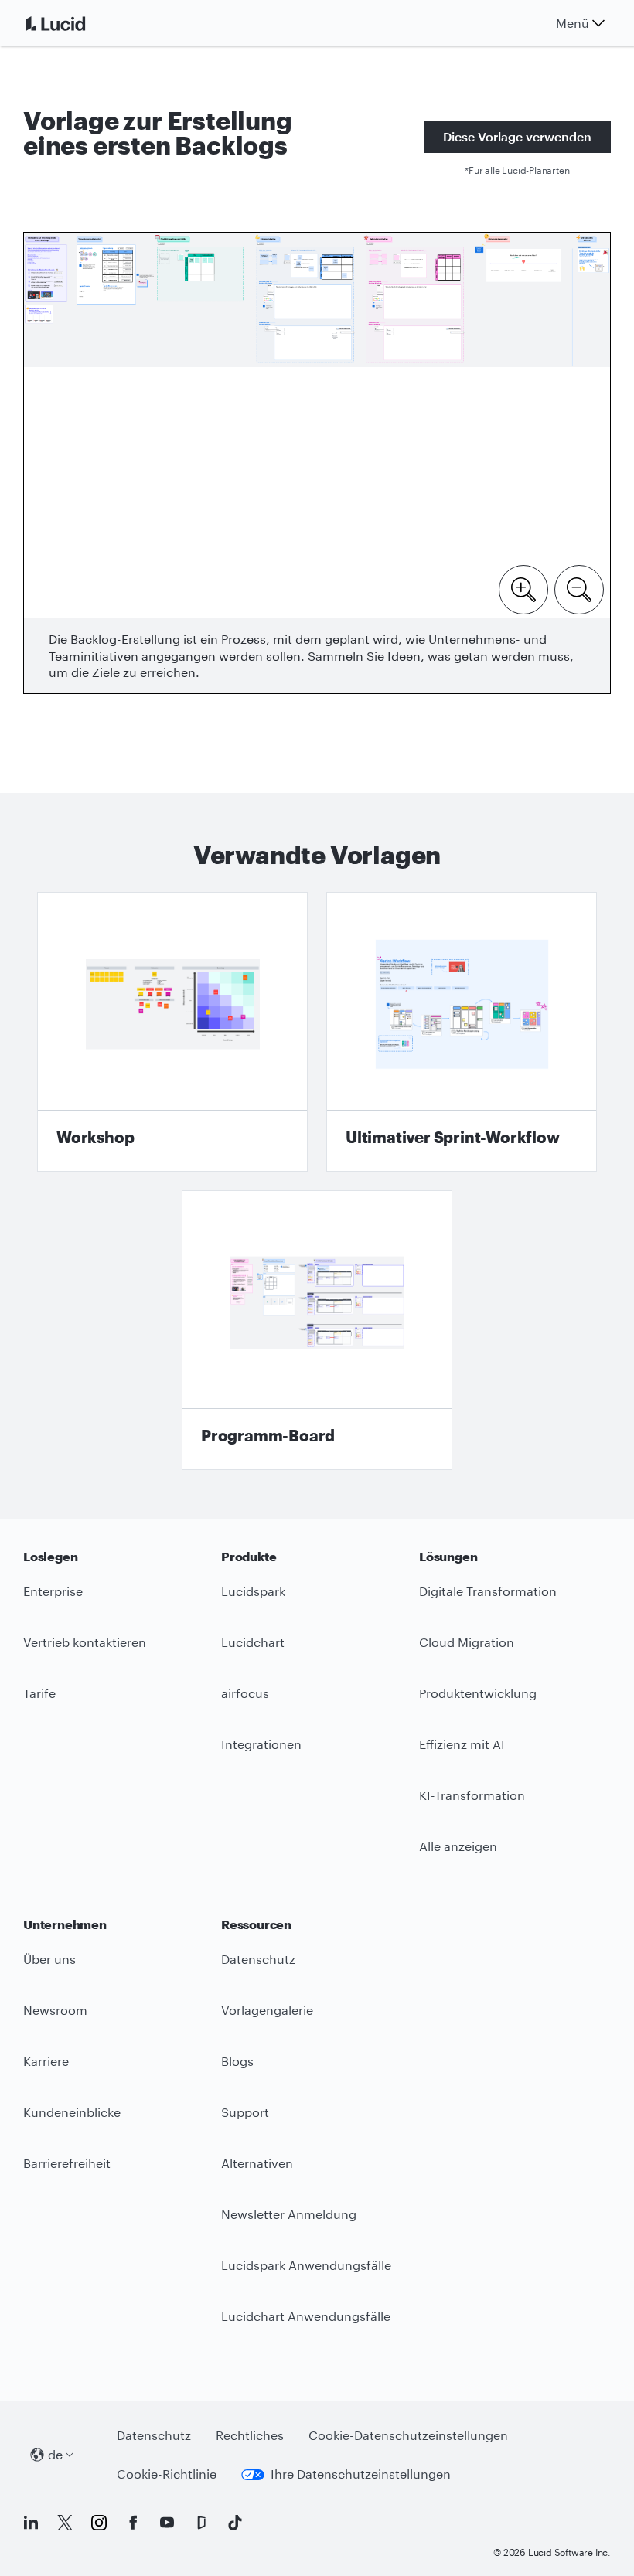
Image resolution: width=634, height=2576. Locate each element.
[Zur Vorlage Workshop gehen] (172, 1032)
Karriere (46, 2061)
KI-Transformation (472, 1795)
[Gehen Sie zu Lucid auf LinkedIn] (31, 2523)
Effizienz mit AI (462, 1744)
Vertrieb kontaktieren (85, 1642)
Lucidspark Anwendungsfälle (306, 2265)
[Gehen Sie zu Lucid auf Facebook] (133, 2523)
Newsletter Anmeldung (289, 2214)
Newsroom (55, 2010)
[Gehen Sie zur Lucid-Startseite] (74, 23)
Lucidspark (253, 1591)
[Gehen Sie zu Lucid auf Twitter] (65, 2523)
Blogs (237, 2061)
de (55, 2454)
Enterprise (53, 1591)
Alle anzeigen (458, 1846)
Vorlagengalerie (267, 2010)
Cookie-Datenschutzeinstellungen (408, 2435)
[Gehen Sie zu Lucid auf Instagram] (99, 2523)
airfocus (245, 1693)
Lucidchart (253, 1642)
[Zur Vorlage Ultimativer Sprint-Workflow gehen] (462, 1032)
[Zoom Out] (579, 588)
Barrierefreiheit (67, 2163)
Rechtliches (250, 2435)
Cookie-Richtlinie (167, 2474)
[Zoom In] (523, 588)
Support (245, 2112)
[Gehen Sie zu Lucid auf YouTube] (167, 2523)
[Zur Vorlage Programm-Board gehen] (317, 1330)
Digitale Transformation (488, 1591)
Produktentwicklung (478, 1693)
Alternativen (257, 2163)
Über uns (49, 1959)
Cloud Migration (467, 1642)
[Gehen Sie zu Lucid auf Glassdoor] (201, 2523)
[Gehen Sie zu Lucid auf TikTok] (235, 2523)
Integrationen (261, 1744)
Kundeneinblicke (72, 2112)
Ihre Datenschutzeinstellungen (361, 2474)
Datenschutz (258, 1959)
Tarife (39, 1693)
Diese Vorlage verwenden (517, 136)
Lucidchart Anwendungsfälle (306, 2316)
